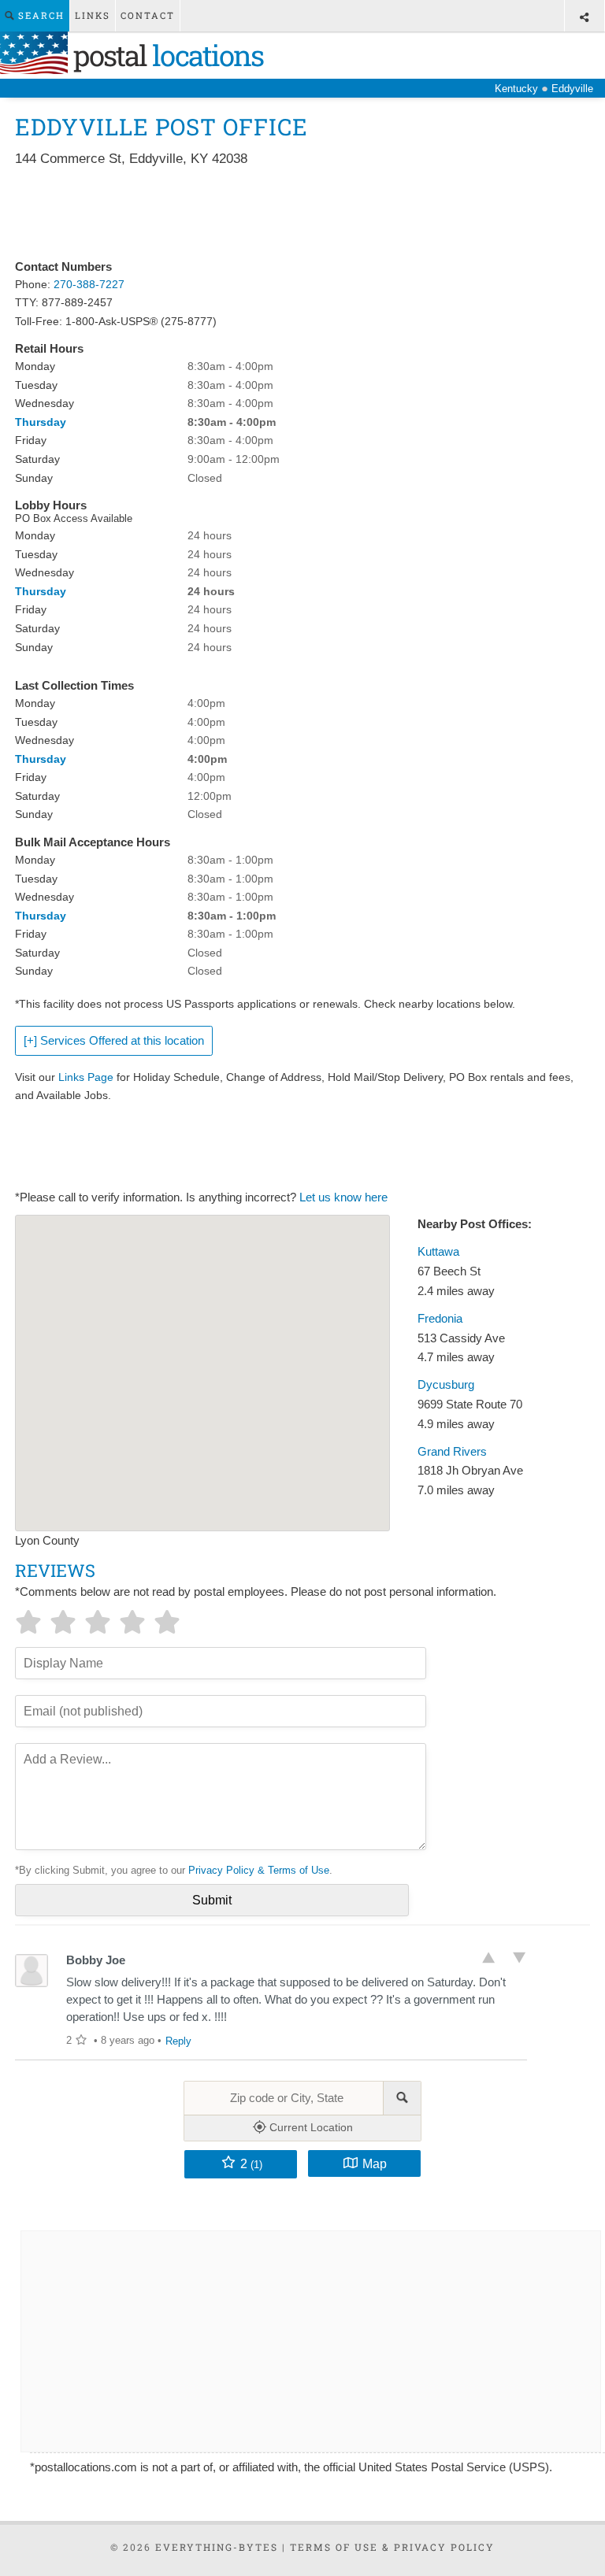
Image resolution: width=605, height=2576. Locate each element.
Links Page (86, 1077)
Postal (165, 55)
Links (93, 15)
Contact (148, 15)
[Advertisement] (302, 214)
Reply (178, 2041)
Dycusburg (446, 1385)
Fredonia (440, 1319)
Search (39, 15)
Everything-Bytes (217, 2547)
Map (375, 2163)
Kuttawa (438, 1252)
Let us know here (343, 1197)
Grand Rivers (452, 1452)
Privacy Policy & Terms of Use (259, 1870)
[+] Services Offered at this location (114, 1041)
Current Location (310, 2127)
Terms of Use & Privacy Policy (392, 2547)
